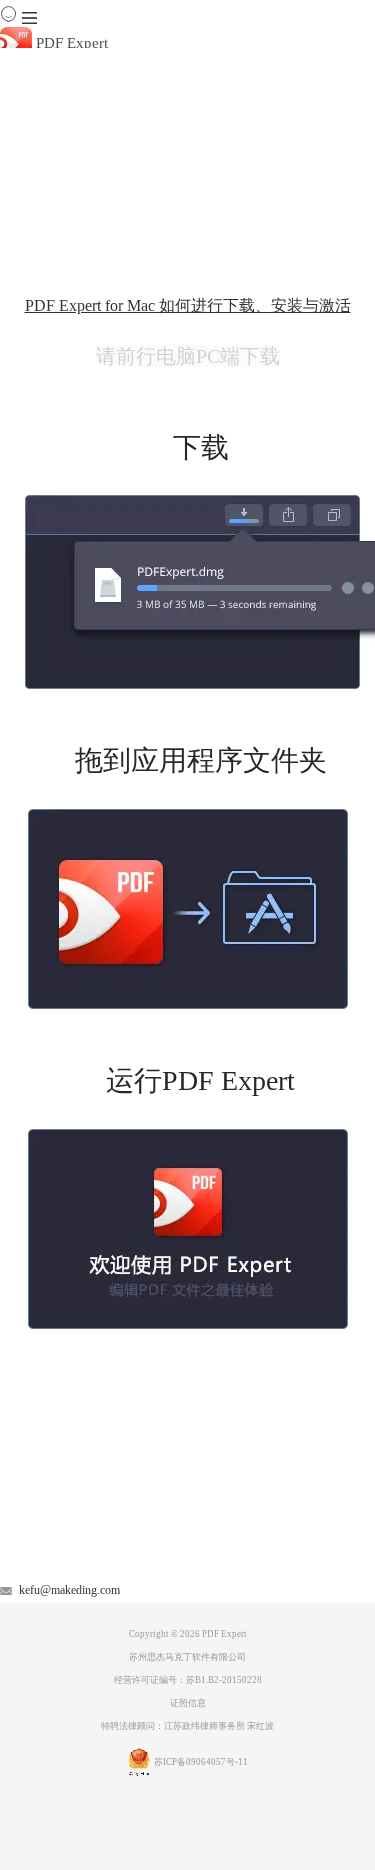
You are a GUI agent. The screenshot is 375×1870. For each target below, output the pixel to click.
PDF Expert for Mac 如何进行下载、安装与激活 (188, 305)
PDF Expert (70, 43)
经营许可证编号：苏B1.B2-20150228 (188, 1680)
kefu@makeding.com (69, 1590)
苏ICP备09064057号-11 (201, 1762)
